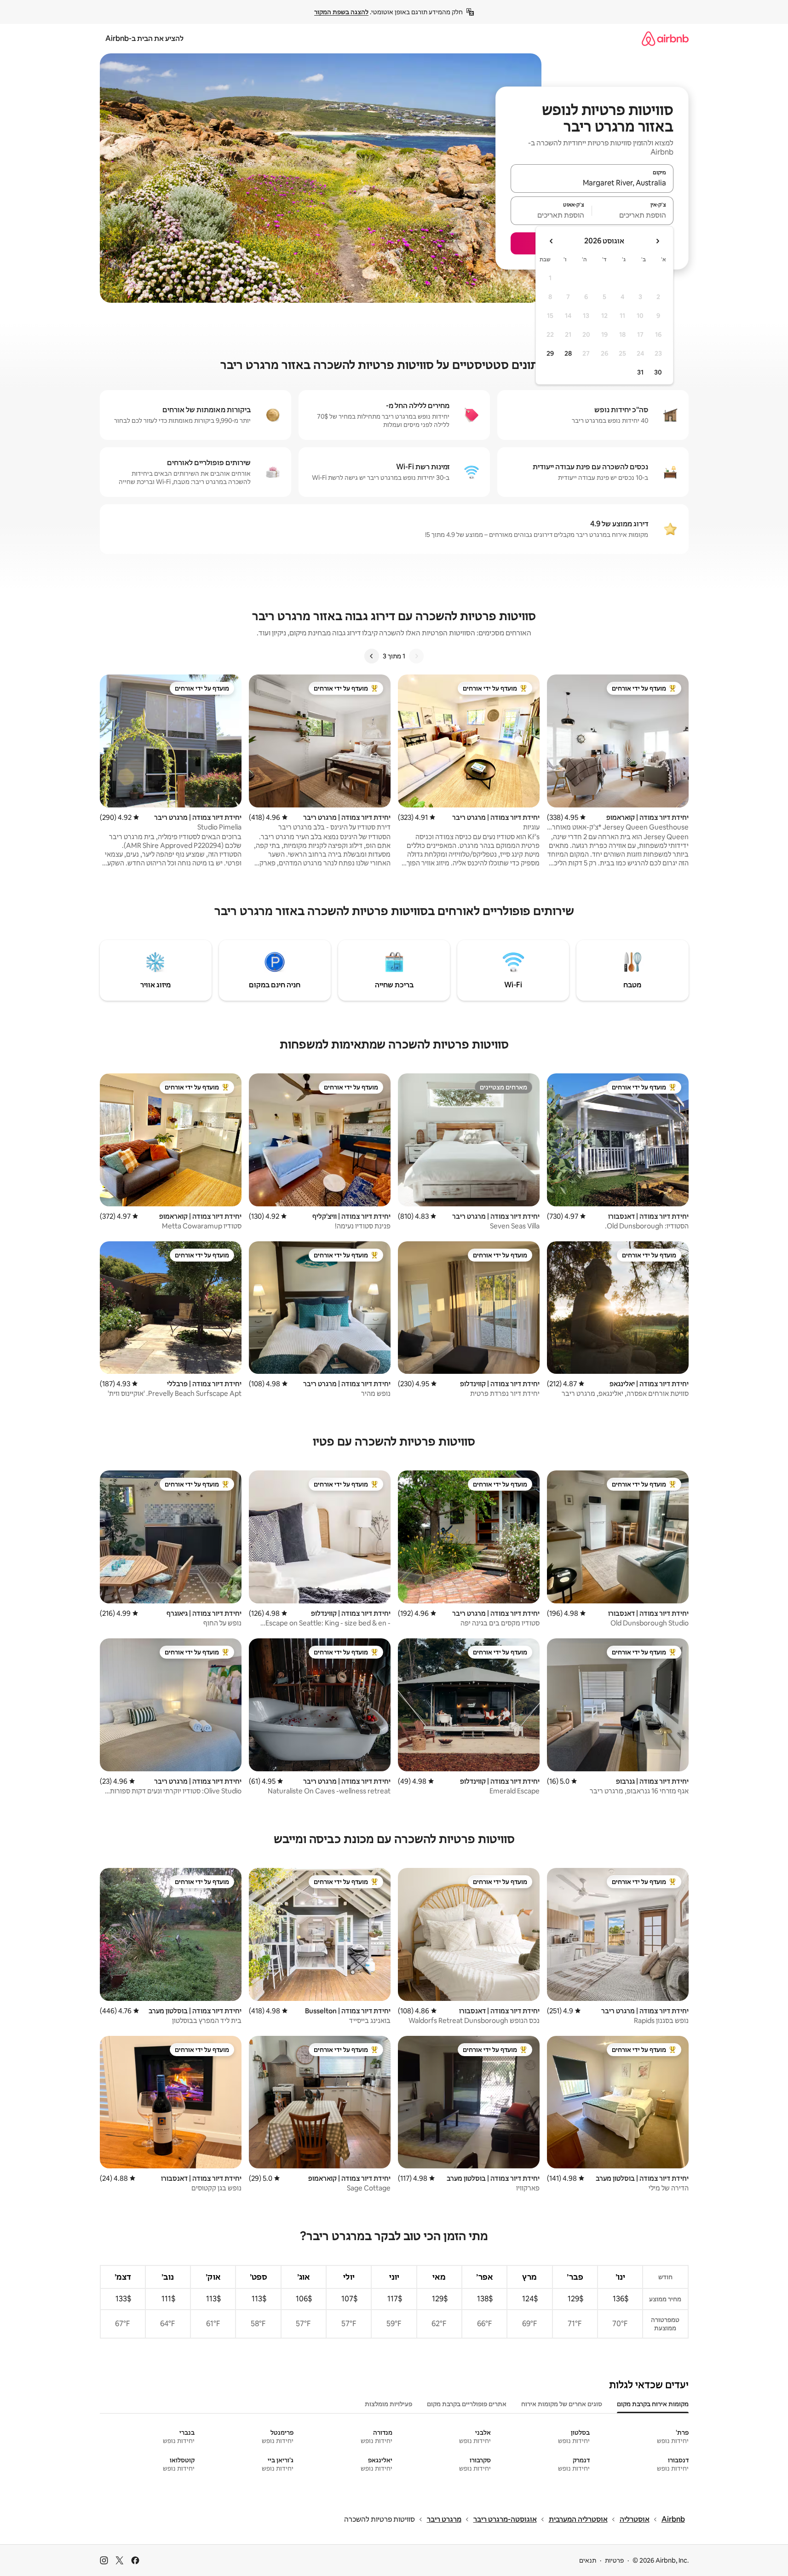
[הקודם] (416, 656)
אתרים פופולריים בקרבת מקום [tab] (467, 2404)
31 (640, 372)
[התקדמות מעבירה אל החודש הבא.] (552, 241)
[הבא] (372, 656)
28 (568, 353)
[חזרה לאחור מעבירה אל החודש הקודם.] (657, 241)
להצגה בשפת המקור (341, 12)
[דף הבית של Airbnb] (665, 38)
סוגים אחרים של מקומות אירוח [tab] (562, 2404)
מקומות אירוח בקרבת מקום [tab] (653, 2404)
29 (550, 353)
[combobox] (592, 183)
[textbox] (633, 215)
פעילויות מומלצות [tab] (388, 2404)
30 (658, 372)
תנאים (588, 2560)
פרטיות (614, 2560)
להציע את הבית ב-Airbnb (144, 38)
